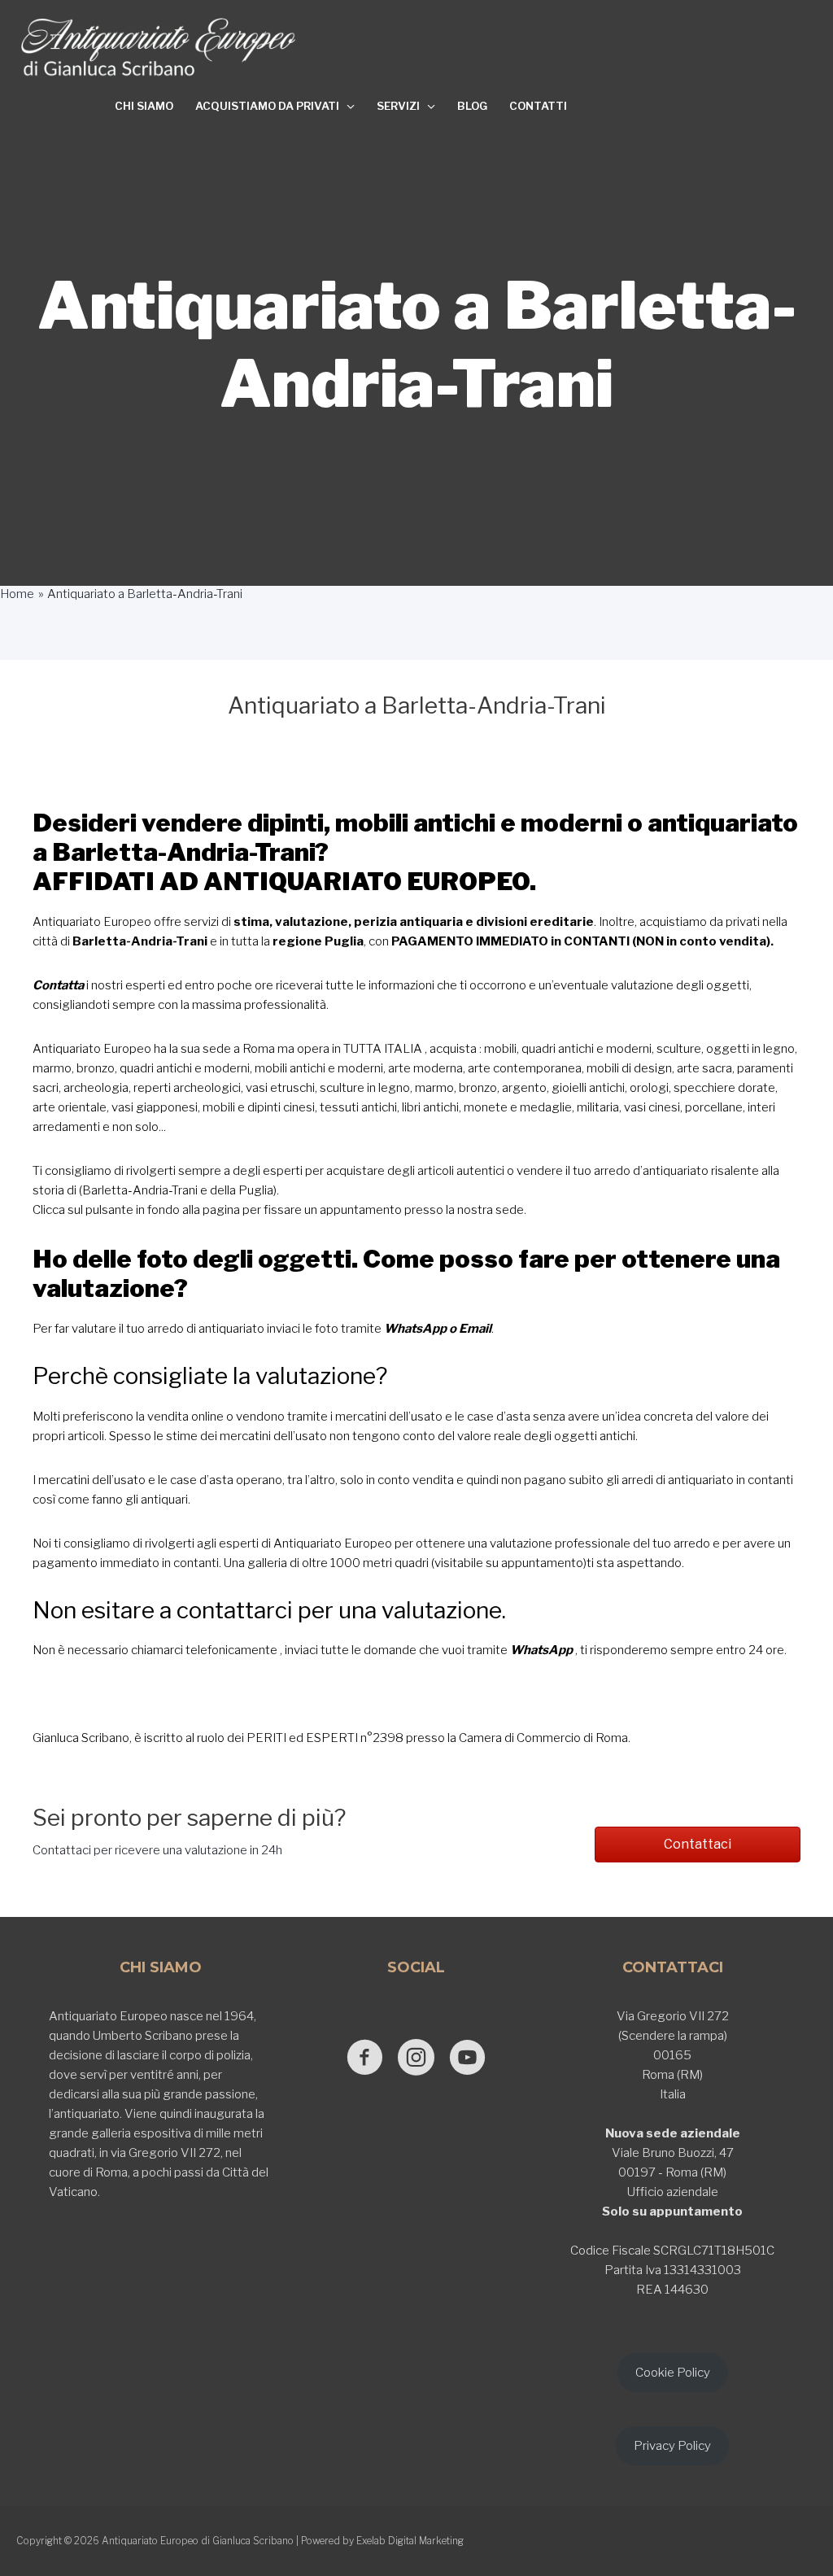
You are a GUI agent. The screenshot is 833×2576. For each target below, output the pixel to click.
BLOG (472, 106)
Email (475, 1329)
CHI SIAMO (144, 106)
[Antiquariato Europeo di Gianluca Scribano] (159, 47)
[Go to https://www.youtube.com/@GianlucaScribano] (467, 2059)
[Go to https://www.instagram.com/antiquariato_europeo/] (416, 2059)
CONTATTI (538, 106)
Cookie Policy (673, 2373)
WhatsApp (415, 1329)
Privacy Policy (672, 2446)
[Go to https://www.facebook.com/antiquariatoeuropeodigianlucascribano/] (365, 2059)
